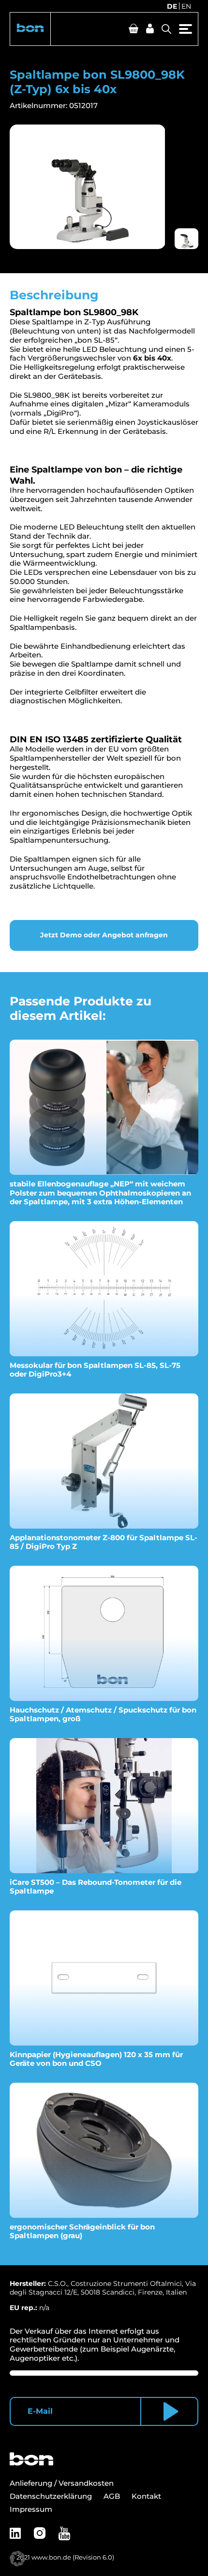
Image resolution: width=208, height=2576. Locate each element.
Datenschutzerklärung (51, 2496)
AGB (112, 2496)
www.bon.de (51, 2557)
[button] (30, 29)
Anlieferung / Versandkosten (62, 2483)
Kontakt (146, 2496)
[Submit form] (169, 2411)
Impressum (31, 2509)
